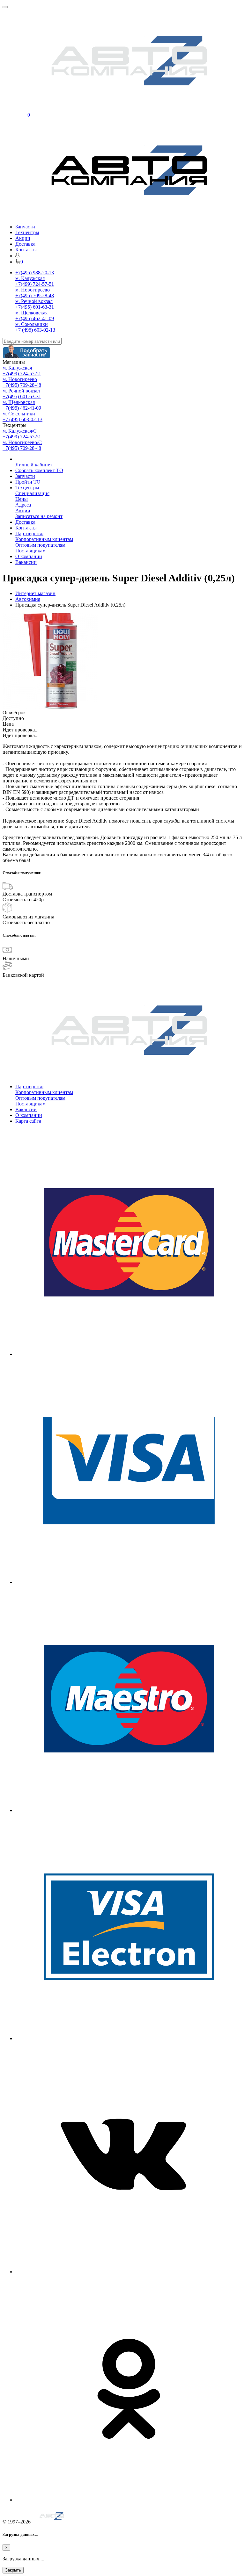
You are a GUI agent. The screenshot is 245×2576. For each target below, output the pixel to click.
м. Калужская (30, 278)
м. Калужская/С (20, 431)
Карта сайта (28, 1121)
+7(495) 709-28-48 (35, 295)
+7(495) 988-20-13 (35, 273)
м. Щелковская (31, 313)
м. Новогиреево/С (22, 442)
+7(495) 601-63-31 (35, 307)
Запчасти (25, 227)
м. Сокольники (32, 324)
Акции (23, 238)
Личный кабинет (34, 465)
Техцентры (27, 232)
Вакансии (26, 562)
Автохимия (28, 599)
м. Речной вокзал (34, 301)
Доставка (25, 244)
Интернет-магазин (35, 593)
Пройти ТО (28, 482)
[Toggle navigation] (5, 7)
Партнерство (29, 533)
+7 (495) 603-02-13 (35, 330)
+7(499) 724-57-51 (35, 284)
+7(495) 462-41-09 (35, 318)
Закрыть (13, 2570)
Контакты (26, 250)
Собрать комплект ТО (39, 470)
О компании (29, 556)
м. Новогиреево (33, 290)
